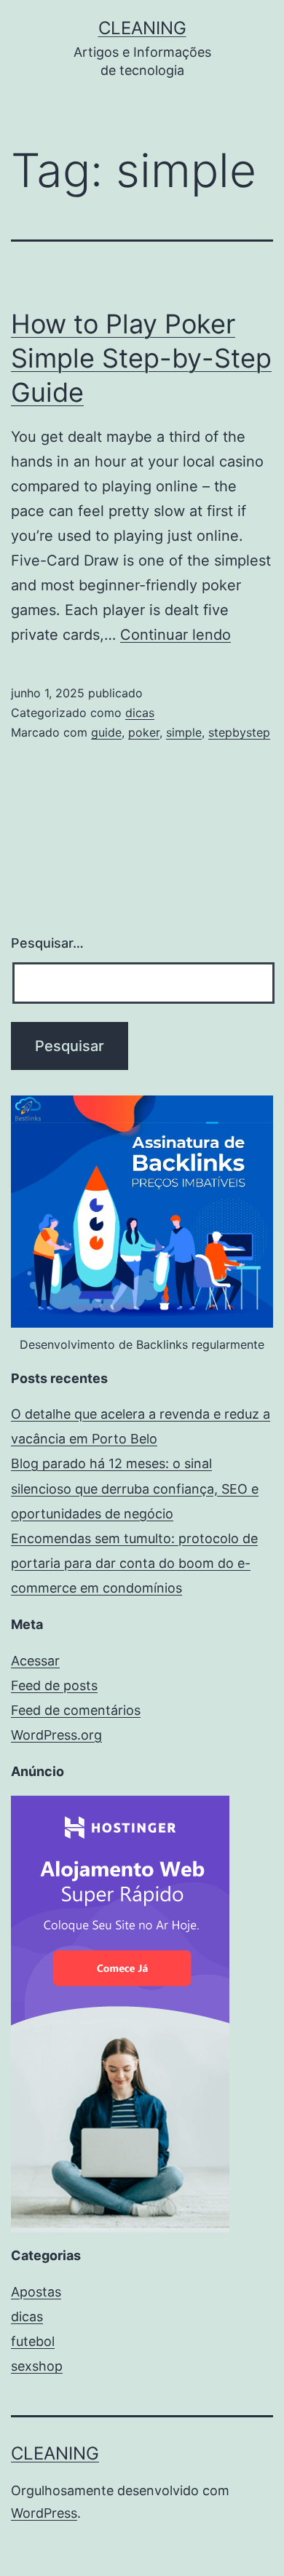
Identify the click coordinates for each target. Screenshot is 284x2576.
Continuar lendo (175, 635)
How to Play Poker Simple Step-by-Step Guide (141, 358)
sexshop (37, 2366)
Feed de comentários (76, 1710)
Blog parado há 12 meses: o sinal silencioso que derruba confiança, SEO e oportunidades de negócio (135, 1488)
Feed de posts (54, 1685)
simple (184, 732)
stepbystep (239, 732)
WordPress (44, 2513)
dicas (140, 713)
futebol (33, 2341)
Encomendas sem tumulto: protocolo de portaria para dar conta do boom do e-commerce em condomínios (134, 1563)
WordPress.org (56, 1735)
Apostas (36, 2292)
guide (106, 732)
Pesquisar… (47, 943)
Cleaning (142, 28)
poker (144, 732)
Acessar (35, 1661)
